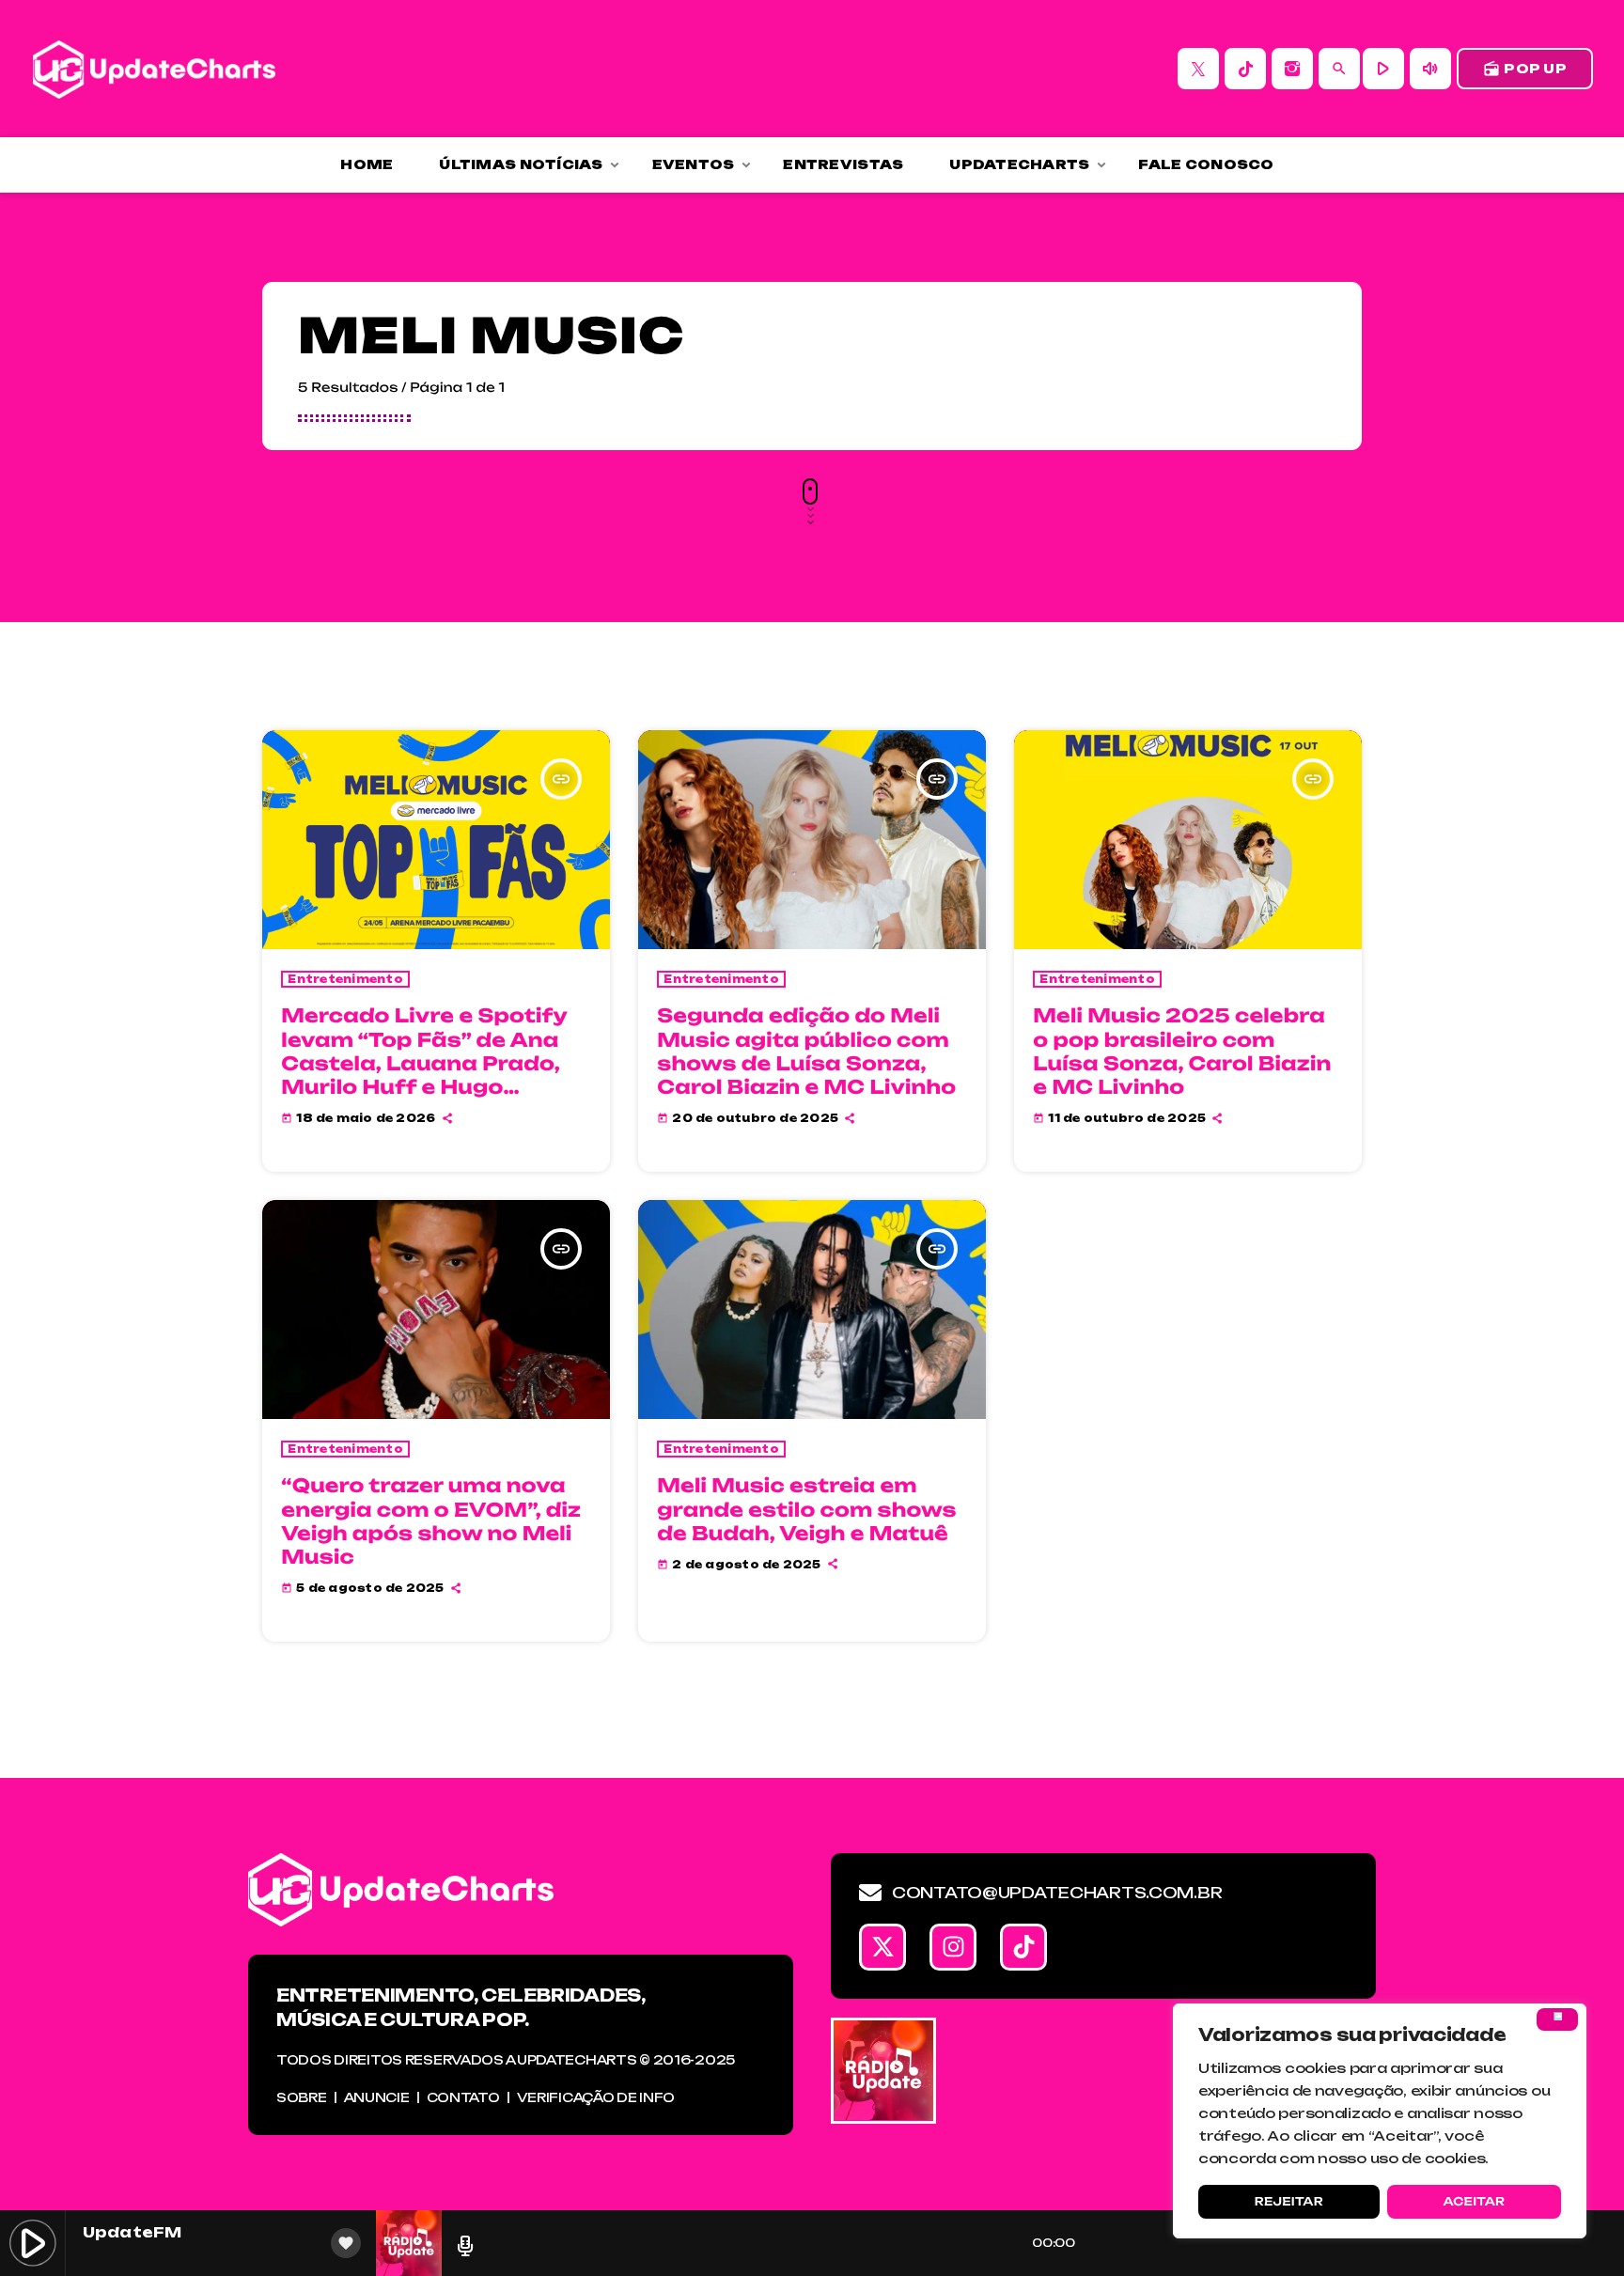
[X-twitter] (882, 1947)
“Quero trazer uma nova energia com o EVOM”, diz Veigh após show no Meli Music (431, 1521)
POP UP (1525, 69)
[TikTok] (1245, 69)
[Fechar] (1557, 2019)
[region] (1380, 2121)
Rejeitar (1289, 2201)
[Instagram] (1292, 69)
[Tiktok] (1023, 1947)
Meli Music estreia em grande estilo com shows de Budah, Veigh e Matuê (806, 1509)
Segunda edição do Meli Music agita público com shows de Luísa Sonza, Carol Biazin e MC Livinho (806, 1051)
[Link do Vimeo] (154, 69)
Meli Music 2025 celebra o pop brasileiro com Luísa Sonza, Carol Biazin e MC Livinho (1182, 1051)
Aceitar (1474, 2201)
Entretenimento (345, 979)
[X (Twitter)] (1198, 69)
